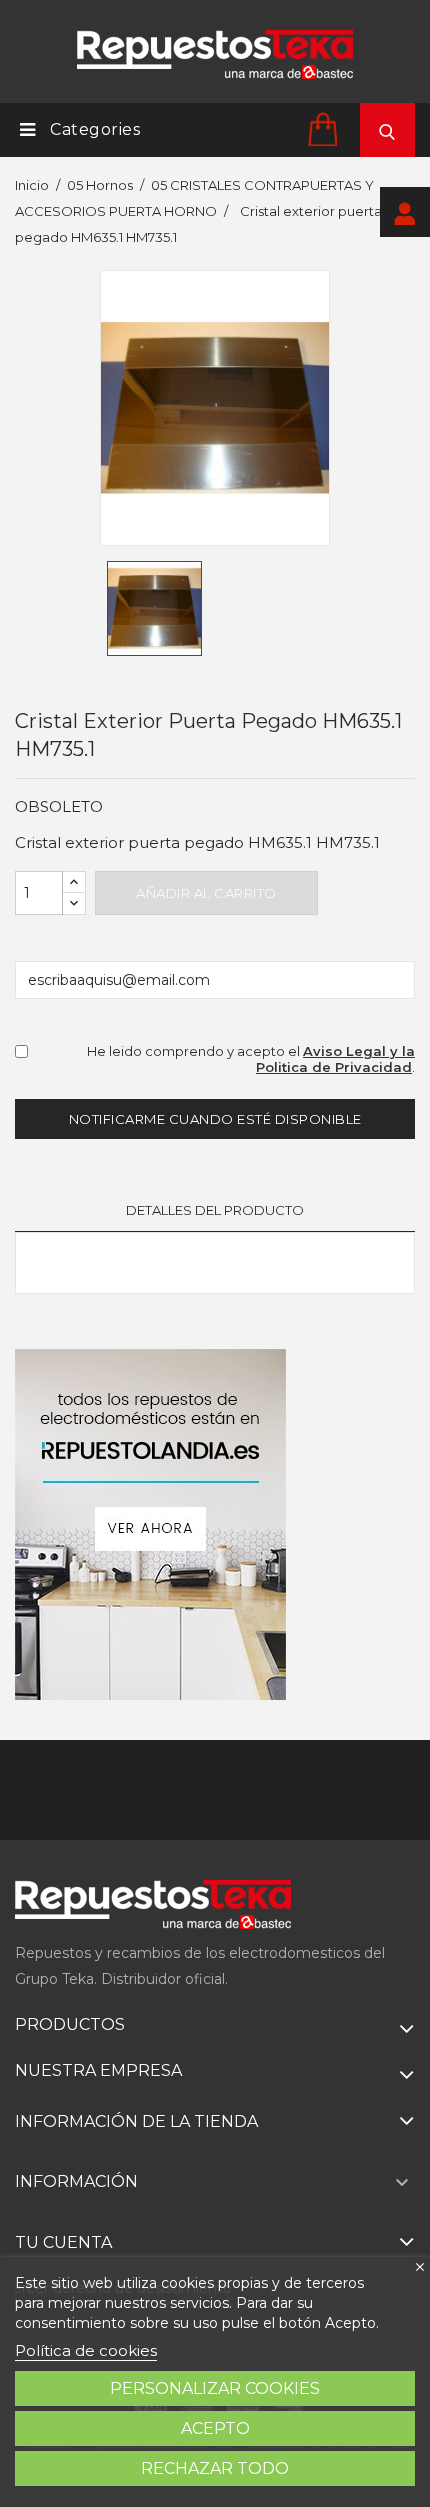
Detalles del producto (215, 1210)
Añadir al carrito (206, 893)
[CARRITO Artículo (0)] (326, 128)
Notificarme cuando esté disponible (215, 1119)
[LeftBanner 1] (150, 1524)
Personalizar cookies (215, 2388)
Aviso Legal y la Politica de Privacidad (335, 1059)
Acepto (215, 2428)
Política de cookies (86, 2350)
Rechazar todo (215, 2468)
